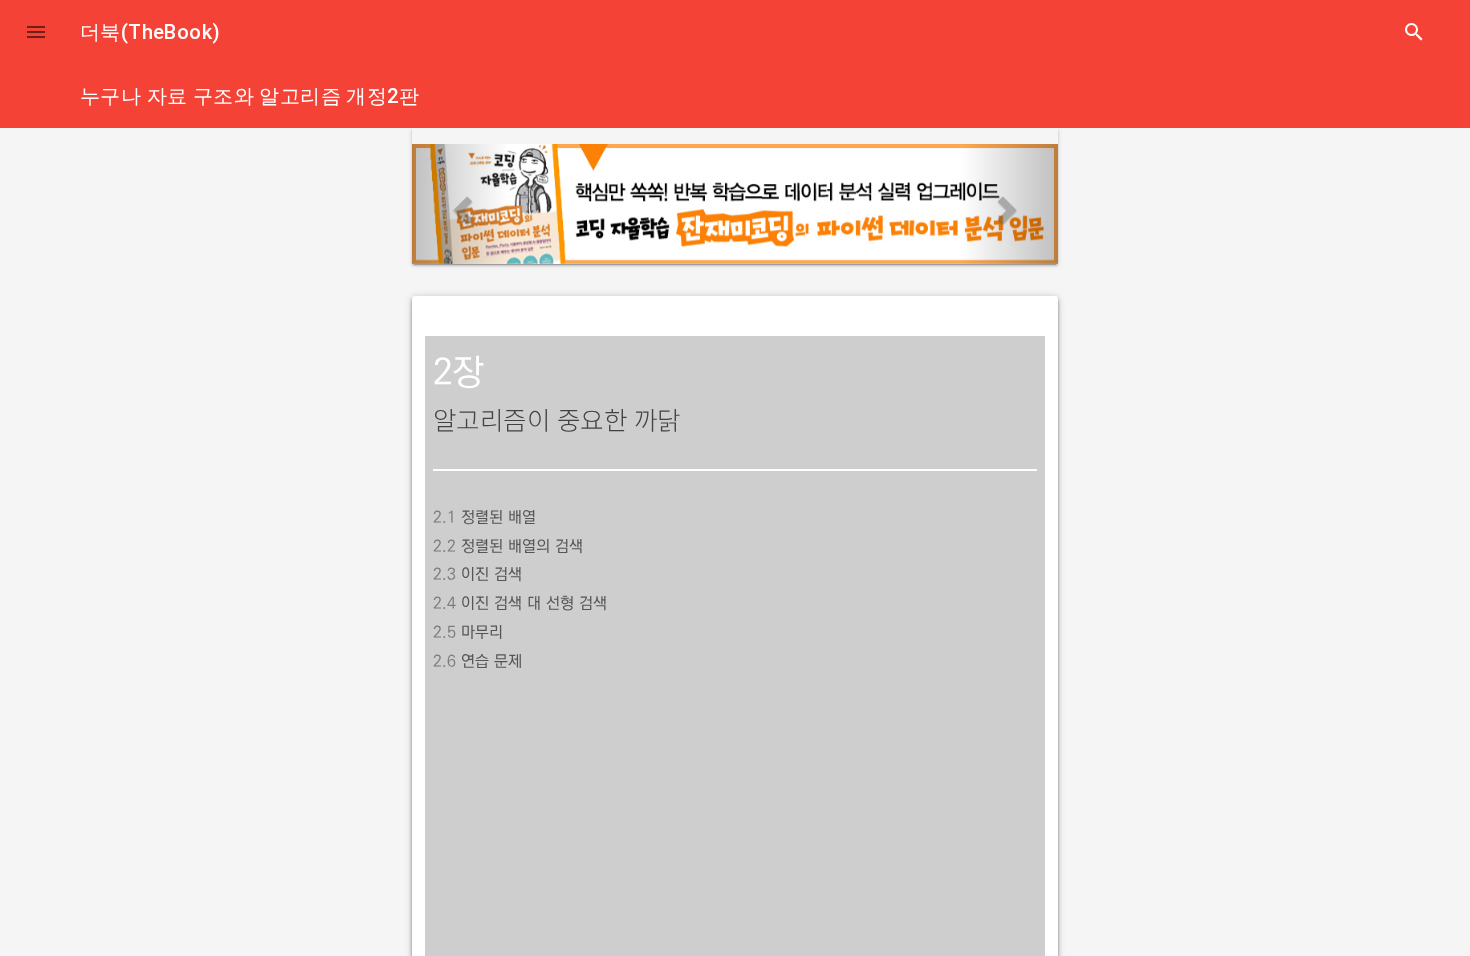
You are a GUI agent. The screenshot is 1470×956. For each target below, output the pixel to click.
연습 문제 (491, 661)
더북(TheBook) (150, 32)
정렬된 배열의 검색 (522, 546)
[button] (36, 32)
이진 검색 (491, 574)
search (1414, 32)
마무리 (482, 632)
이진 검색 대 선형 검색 (534, 603)
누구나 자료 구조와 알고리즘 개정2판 (249, 96)
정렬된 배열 (498, 517)
